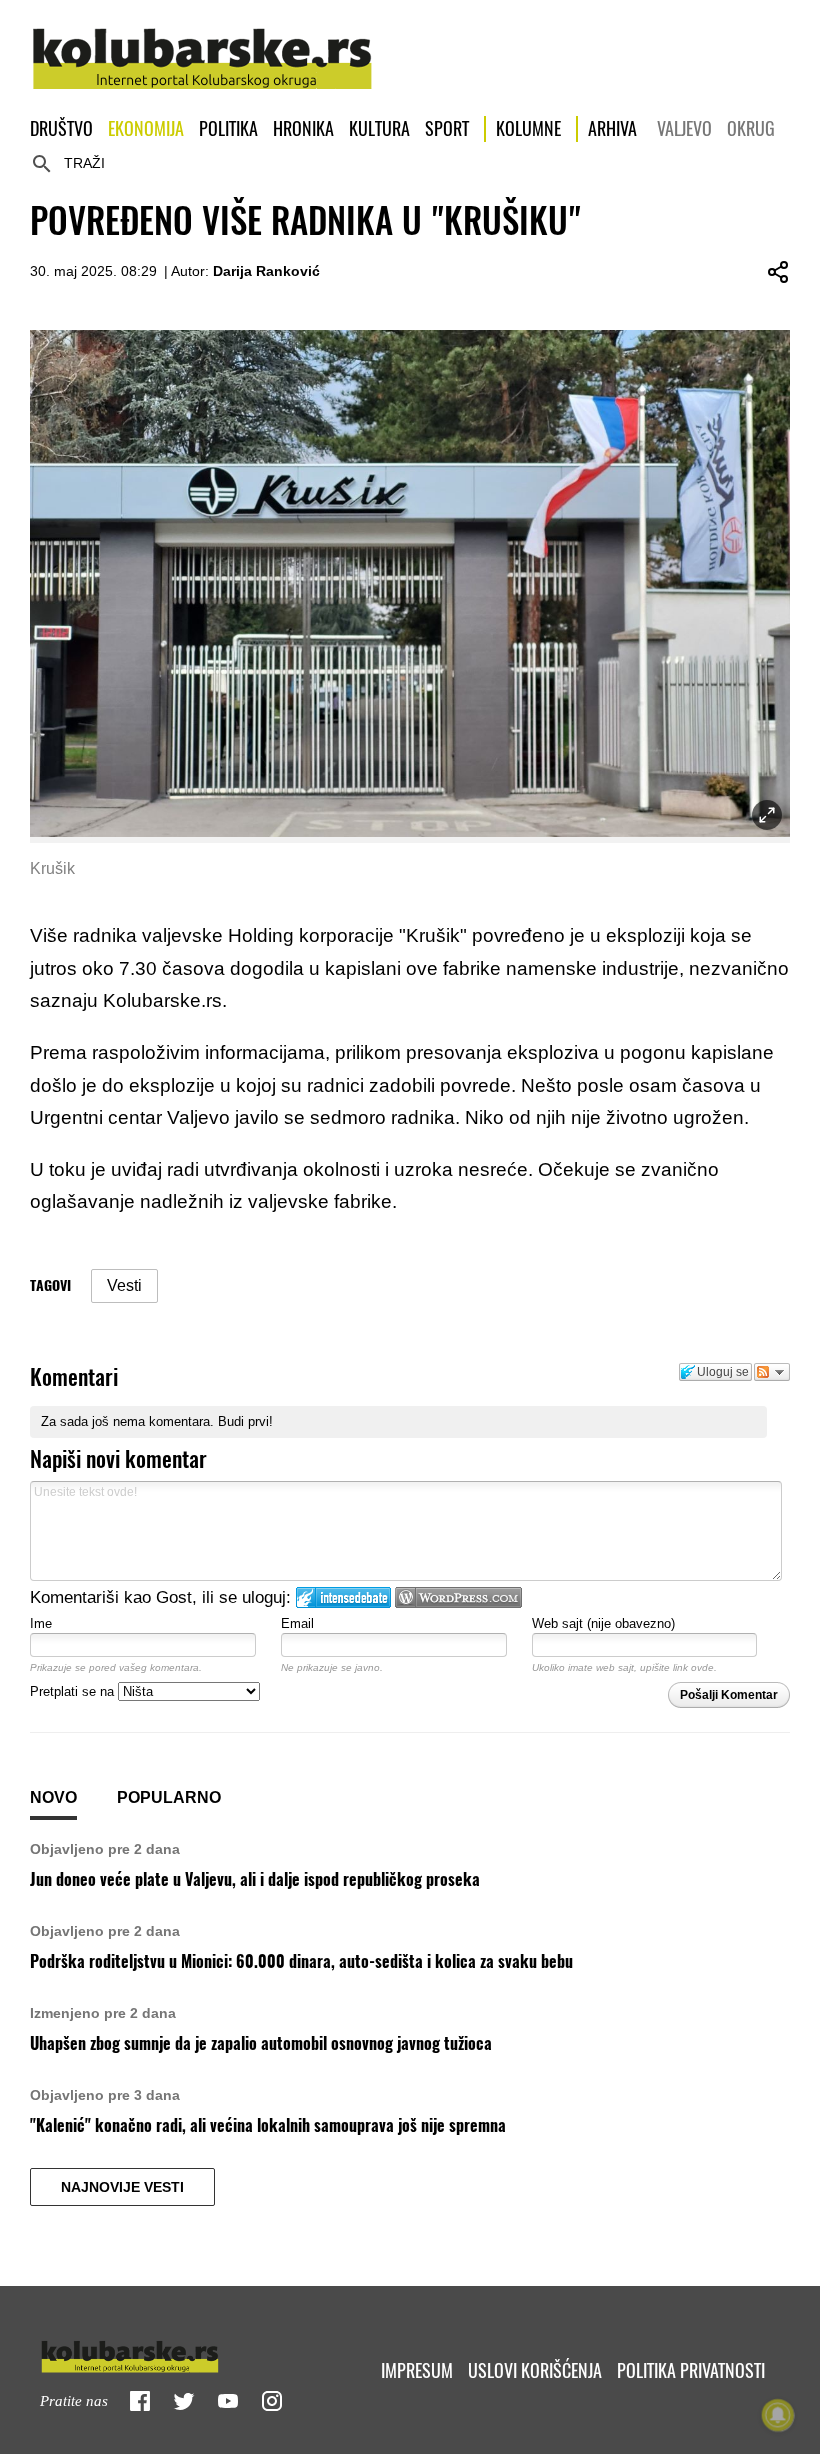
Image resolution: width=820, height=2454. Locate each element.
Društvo (61, 128)
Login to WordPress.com (458, 1597)
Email (297, 1623)
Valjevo (684, 128)
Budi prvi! (245, 1421)
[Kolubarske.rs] (202, 48)
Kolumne (528, 128)
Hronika (303, 128)
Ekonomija (146, 128)
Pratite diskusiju (772, 1372)
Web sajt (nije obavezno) (603, 1623)
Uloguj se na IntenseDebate (343, 1597)
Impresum (417, 2370)
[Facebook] (140, 2401)
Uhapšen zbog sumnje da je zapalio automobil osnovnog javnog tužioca (261, 2043)
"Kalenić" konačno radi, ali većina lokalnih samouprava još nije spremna (268, 2125)
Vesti (124, 1285)
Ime (41, 1623)
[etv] (172, 2352)
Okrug (751, 128)
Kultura (379, 128)
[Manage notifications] (778, 2415)
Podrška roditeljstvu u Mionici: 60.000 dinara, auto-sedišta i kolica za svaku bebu (301, 1961)
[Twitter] (184, 2401)
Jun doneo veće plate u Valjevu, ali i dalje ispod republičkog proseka (255, 1879)
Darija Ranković (266, 271)
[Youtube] (228, 2401)
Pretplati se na (74, 1691)
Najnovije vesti (122, 2187)
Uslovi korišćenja (535, 2370)
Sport (447, 128)
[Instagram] (272, 2401)
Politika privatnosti (691, 2370)
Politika (228, 128)
